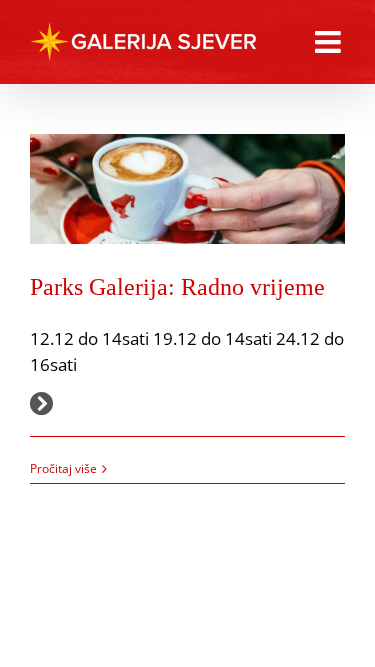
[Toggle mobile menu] (330, 42)
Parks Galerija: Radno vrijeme (177, 287)
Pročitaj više (63, 468)
